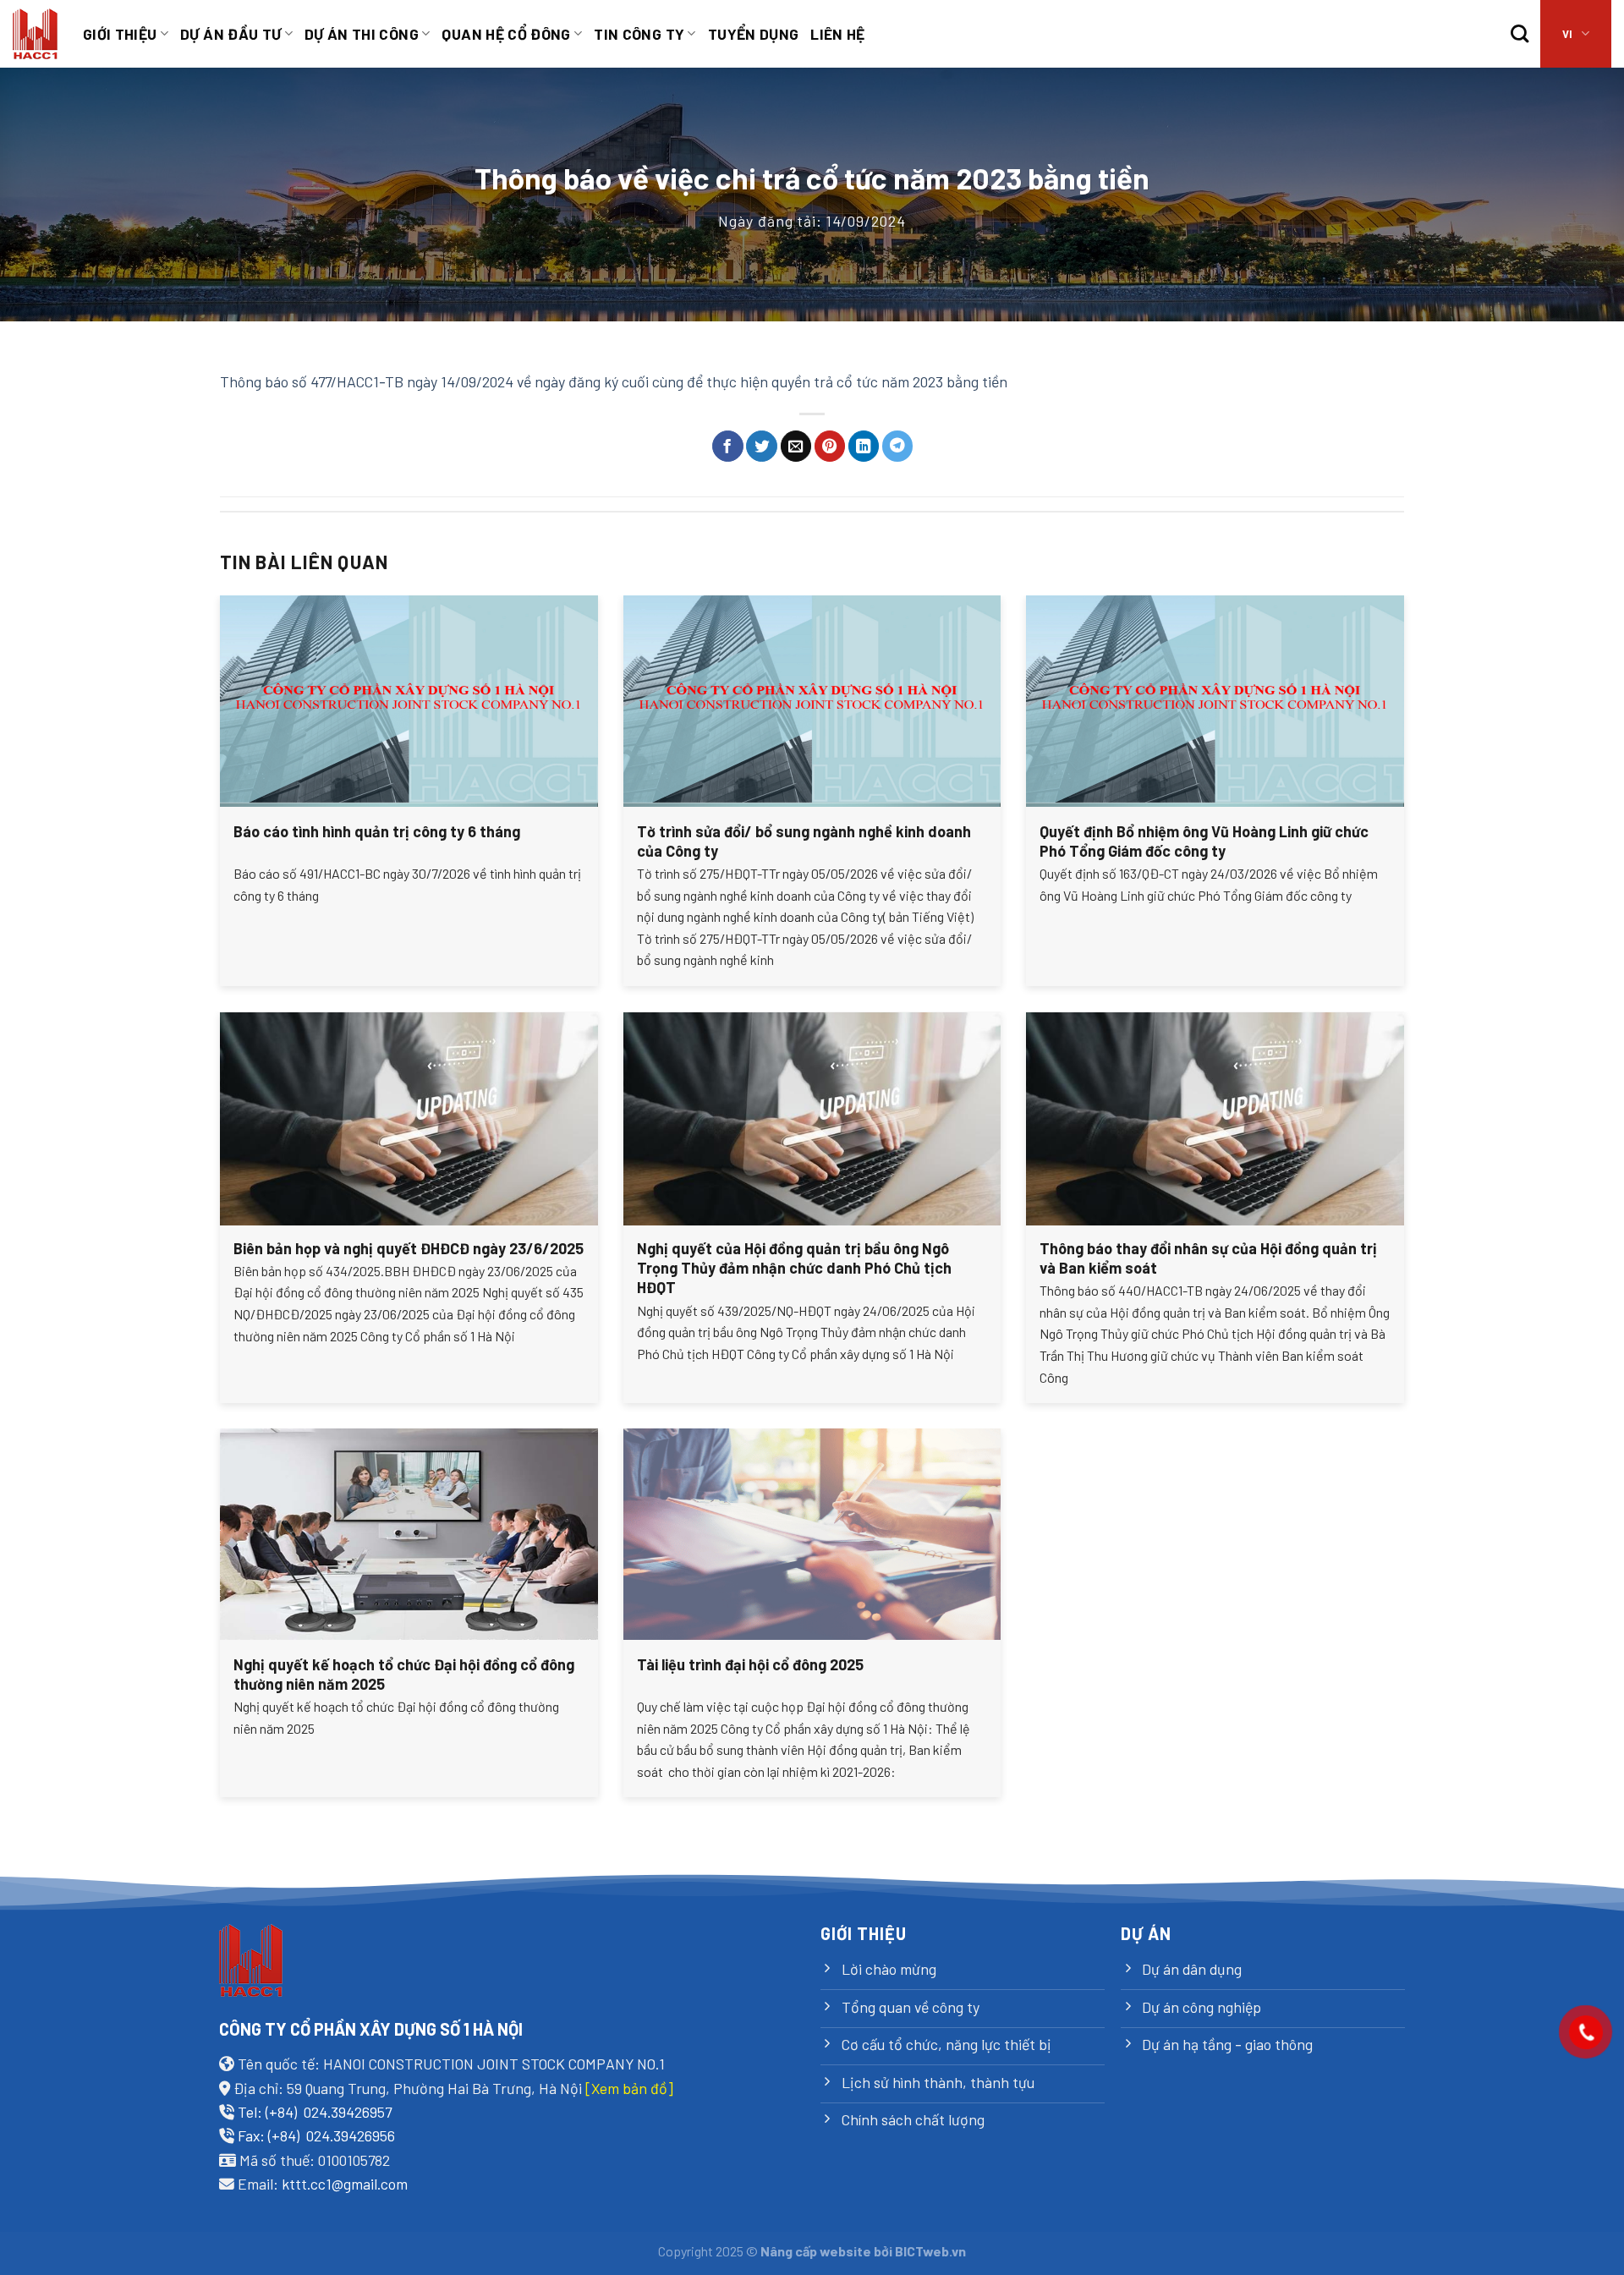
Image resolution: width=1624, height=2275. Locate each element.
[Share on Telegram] (898, 446)
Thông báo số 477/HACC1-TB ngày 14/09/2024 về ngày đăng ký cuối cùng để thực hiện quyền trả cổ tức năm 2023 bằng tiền (614, 381)
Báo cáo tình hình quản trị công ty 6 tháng (377, 831)
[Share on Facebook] (728, 446)
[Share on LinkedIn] (864, 446)
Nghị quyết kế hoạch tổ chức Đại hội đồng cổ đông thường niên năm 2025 (404, 1674)
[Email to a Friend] (796, 446)
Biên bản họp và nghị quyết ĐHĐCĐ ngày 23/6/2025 (409, 1248)
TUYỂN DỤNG (754, 34)
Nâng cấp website (816, 2251)
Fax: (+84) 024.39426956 (316, 2135)
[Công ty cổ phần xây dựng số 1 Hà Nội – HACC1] (35, 34)
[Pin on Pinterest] (830, 446)
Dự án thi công (362, 34)
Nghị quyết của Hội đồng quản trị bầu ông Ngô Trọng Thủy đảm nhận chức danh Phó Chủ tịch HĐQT (794, 1268)
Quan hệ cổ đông (506, 34)
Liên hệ (838, 34)
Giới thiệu (120, 34)
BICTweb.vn (930, 2251)
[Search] (1520, 34)
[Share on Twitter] (762, 446)
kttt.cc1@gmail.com (345, 2184)
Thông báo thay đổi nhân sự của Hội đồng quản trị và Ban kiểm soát (1208, 1258)
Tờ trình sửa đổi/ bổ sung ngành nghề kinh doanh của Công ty (804, 841)
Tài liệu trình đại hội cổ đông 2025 (750, 1664)
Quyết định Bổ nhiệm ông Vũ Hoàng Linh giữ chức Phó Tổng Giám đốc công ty (1204, 841)
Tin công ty (639, 34)
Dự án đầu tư (230, 34)
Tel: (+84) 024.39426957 (315, 2112)
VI (1568, 34)
